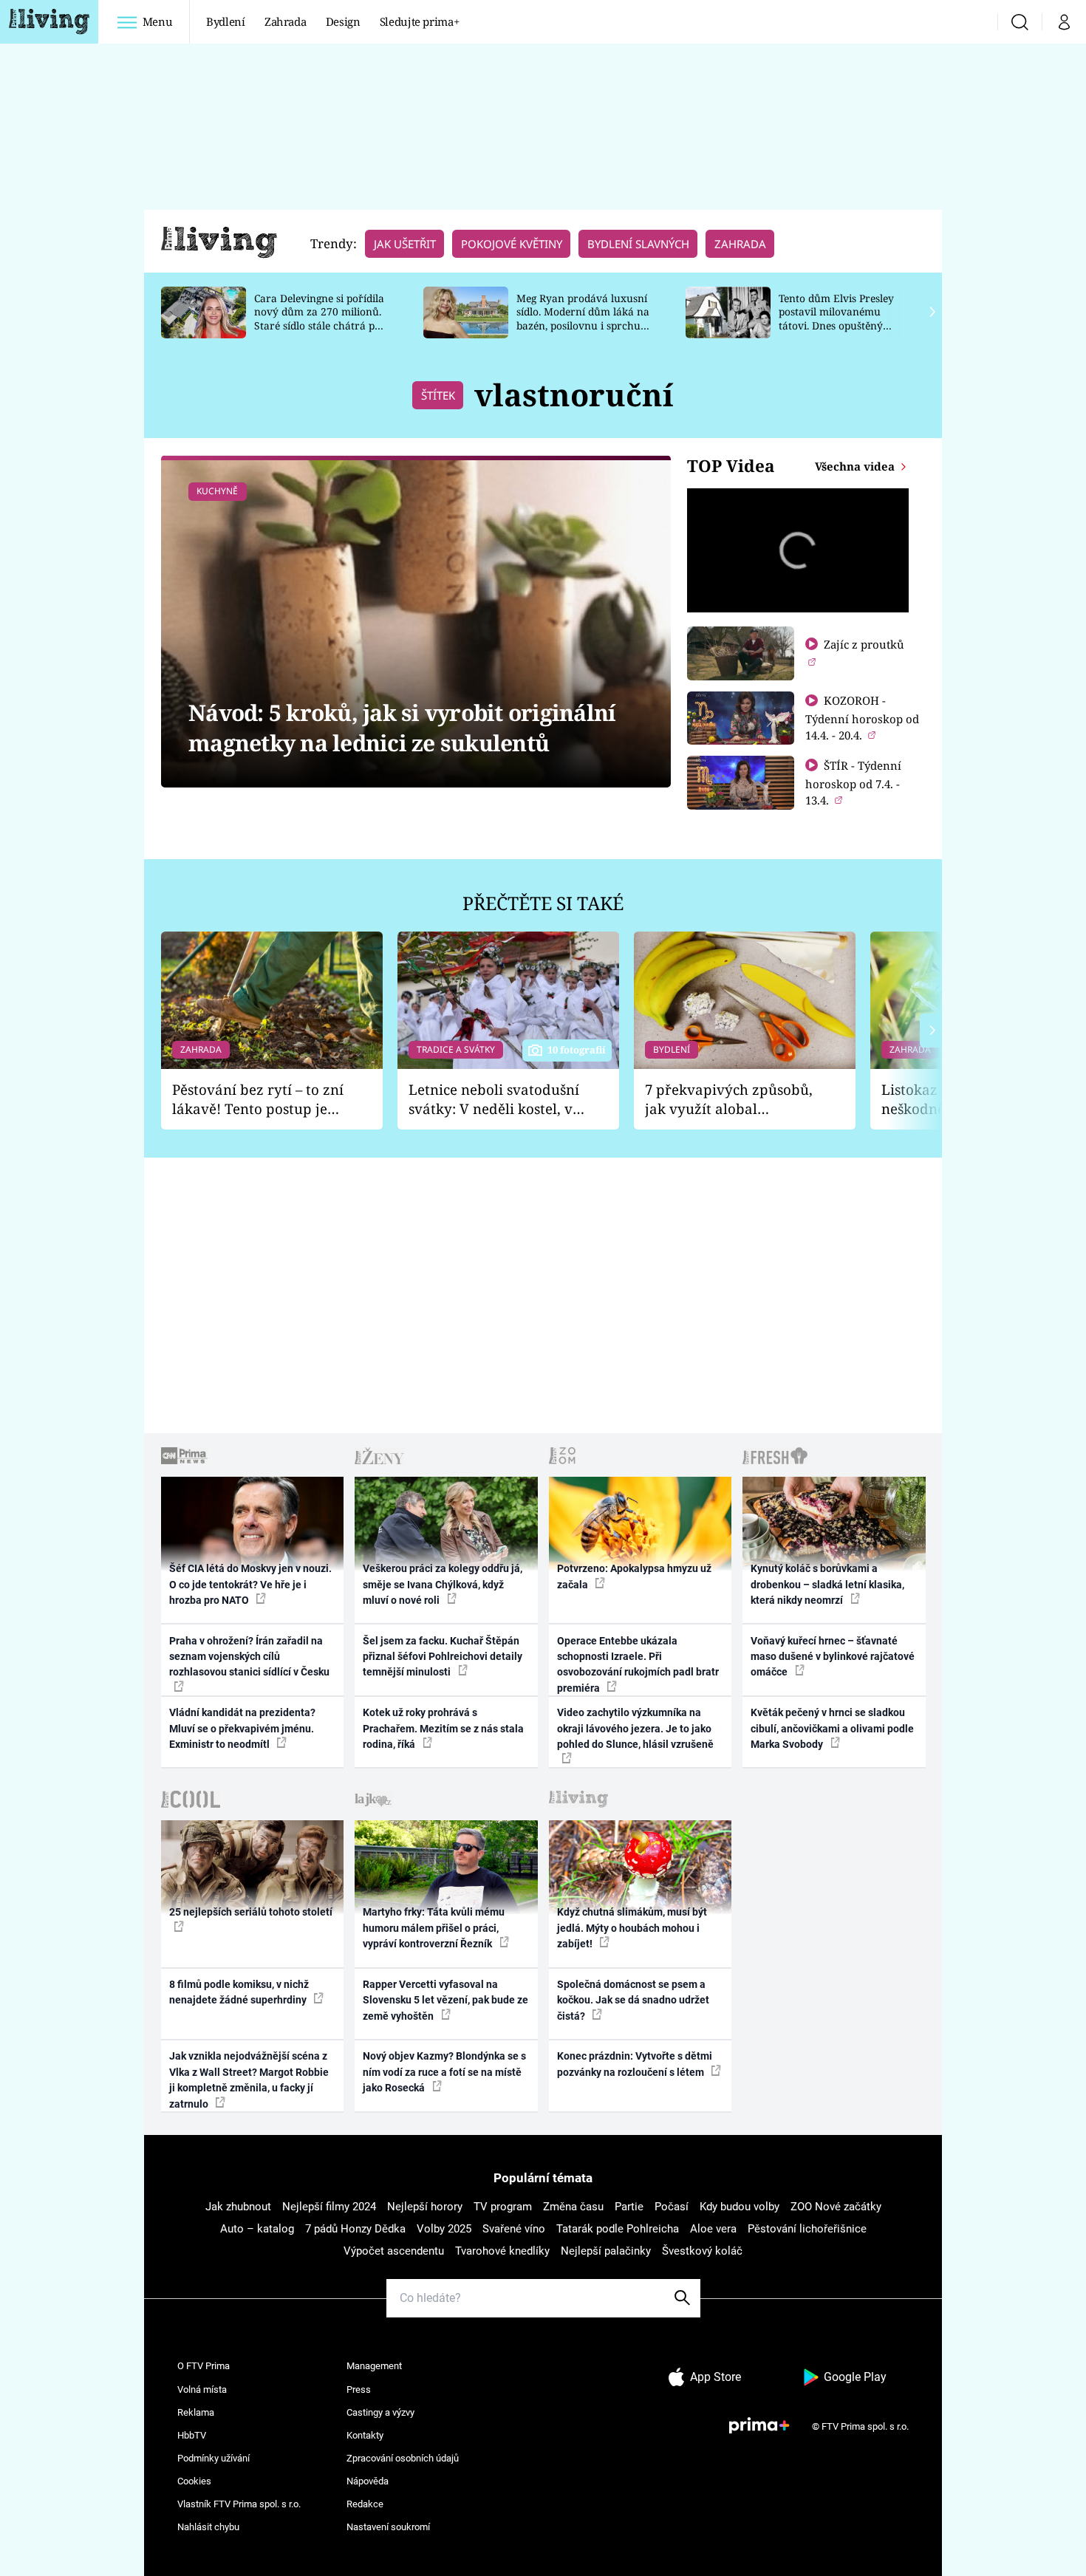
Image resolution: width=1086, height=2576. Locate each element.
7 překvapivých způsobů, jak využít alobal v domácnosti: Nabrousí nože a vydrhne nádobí (729, 1100)
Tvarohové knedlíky (502, 2251)
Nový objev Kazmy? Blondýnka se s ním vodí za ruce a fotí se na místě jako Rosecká (444, 2072)
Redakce (365, 2504)
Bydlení (226, 21)
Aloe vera (713, 2229)
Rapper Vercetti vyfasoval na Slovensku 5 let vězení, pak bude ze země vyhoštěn (445, 2000)
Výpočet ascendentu (394, 2251)
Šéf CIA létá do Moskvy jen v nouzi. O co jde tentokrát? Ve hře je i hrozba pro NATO (250, 1584)
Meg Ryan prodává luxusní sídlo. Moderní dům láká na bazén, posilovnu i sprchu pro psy (583, 319)
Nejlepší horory (425, 2207)
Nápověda (368, 2481)
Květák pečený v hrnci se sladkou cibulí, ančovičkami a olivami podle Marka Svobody (832, 1728)
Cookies (194, 2481)
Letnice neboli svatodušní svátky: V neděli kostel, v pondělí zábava (494, 1100)
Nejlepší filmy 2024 (329, 2207)
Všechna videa (856, 466)
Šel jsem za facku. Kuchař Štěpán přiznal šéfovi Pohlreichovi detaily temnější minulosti (443, 1657)
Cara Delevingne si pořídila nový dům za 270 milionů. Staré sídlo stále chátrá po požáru (319, 319)
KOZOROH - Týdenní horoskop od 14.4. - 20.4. (862, 718)
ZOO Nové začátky (836, 2207)
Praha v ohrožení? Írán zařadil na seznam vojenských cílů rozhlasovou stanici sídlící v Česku (249, 1657)
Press (359, 2389)
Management (374, 2366)
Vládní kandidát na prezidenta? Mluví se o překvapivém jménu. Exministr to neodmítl (242, 1728)
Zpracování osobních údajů (403, 2458)
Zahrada (286, 21)
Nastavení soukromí (388, 2527)
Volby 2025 (444, 2229)
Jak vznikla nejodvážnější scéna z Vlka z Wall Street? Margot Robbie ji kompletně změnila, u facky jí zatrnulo (249, 2080)
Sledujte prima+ (420, 21)
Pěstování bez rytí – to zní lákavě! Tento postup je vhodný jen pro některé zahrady (258, 1100)
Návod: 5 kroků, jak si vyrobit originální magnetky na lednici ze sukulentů (402, 728)
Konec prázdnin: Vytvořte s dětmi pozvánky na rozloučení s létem (635, 2064)
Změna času (573, 2207)
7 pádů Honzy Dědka (355, 2229)
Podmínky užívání (214, 2458)
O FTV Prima (204, 2366)
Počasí (672, 2207)
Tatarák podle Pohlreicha (618, 2229)
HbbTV (192, 2435)
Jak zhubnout (238, 2207)
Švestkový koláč (702, 2251)
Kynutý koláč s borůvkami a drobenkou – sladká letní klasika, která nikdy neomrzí (827, 1584)
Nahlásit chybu (208, 2527)
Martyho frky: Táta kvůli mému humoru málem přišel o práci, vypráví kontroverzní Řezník (434, 1928)
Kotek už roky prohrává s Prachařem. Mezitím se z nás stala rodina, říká (443, 1728)
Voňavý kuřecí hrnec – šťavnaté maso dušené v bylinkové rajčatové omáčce (833, 1657)
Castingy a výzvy (380, 2412)
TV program (503, 2207)
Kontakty (365, 2435)
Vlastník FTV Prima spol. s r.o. (239, 2504)
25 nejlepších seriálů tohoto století (251, 1912)
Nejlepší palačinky (606, 2251)
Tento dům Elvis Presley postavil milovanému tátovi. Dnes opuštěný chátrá (836, 319)
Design (343, 21)
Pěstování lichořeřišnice (807, 2229)
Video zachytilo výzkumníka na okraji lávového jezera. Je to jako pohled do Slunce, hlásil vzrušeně (635, 1728)
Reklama (196, 2412)
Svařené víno (514, 2229)
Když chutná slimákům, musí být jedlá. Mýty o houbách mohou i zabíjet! (632, 1928)
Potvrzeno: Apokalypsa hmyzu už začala (634, 1576)
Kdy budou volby (740, 2207)
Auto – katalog (257, 2229)
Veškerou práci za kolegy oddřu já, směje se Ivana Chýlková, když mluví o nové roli (443, 1584)
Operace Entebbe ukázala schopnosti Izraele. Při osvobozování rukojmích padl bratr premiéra (638, 1664)
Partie (629, 2207)
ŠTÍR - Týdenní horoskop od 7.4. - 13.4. (853, 783)
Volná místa (202, 2389)
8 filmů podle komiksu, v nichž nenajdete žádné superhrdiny (239, 1992)
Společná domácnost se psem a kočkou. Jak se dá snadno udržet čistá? (633, 2000)
